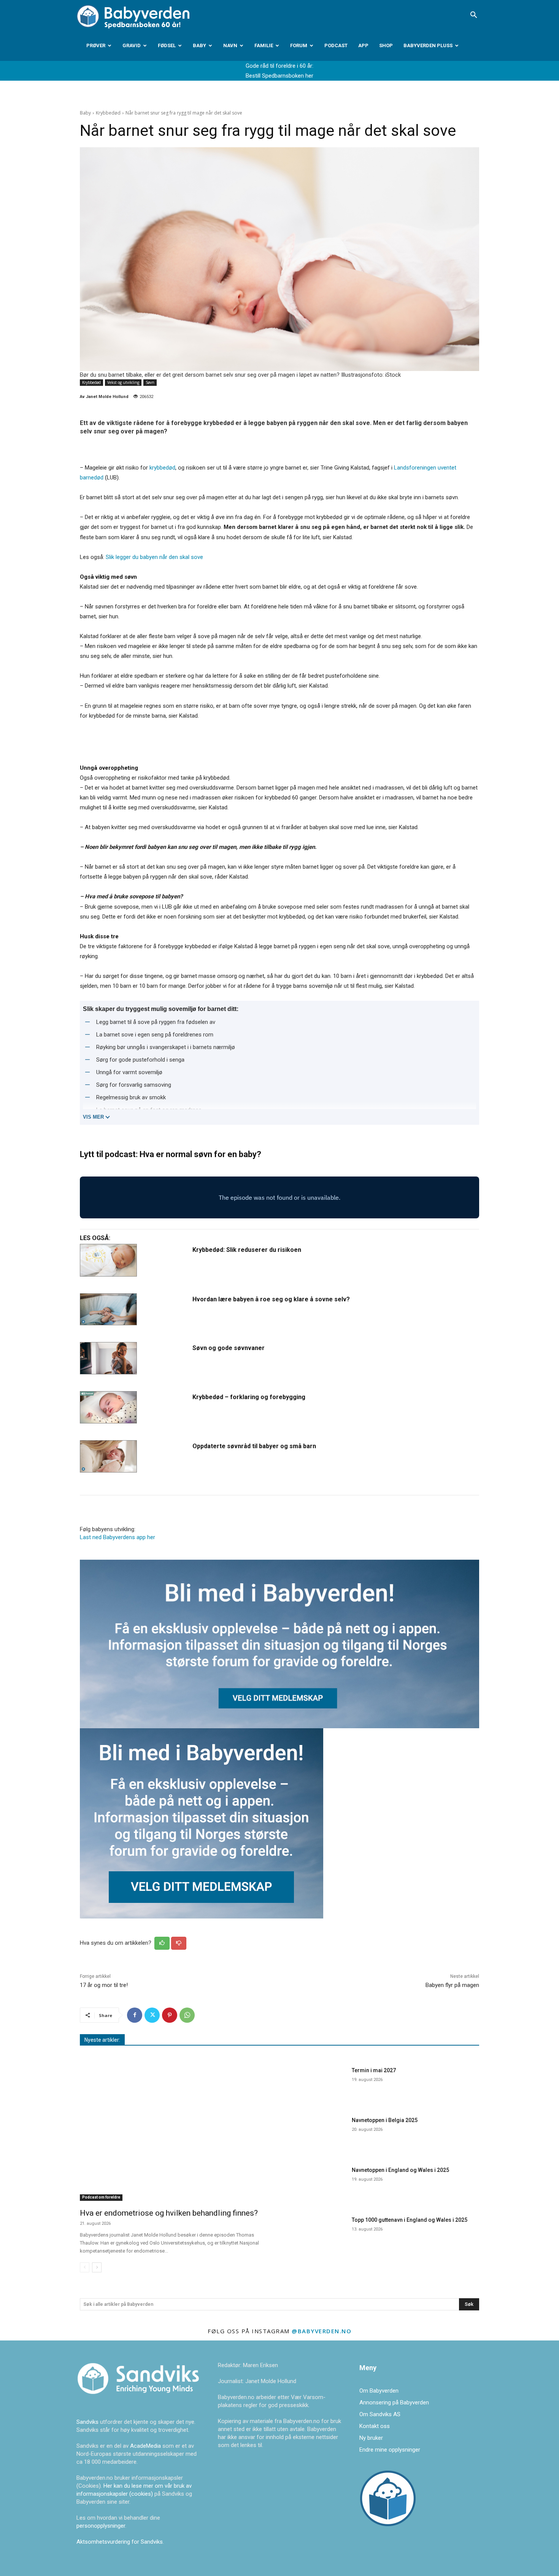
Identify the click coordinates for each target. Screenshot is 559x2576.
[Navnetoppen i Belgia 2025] (317, 2134)
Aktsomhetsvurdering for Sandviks (120, 2542)
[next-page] (97, 2267)
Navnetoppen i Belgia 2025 (385, 2120)
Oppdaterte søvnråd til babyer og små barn (254, 1446)
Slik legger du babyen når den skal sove (154, 557)
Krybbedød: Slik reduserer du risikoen (247, 1250)
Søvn (150, 382)
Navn (230, 45)
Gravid (132, 45)
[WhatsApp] (187, 2015)
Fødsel (167, 45)
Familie (264, 45)
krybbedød (162, 468)
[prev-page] (85, 2267)
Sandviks (87, 2422)
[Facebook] (135, 2015)
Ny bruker (371, 2438)
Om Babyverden (379, 2391)
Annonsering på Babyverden (394, 2402)
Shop (386, 45)
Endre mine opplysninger (390, 2450)
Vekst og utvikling (123, 382)
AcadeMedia (146, 2446)
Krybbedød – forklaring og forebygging (249, 1397)
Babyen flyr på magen (452, 1985)
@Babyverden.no (322, 2331)
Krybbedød (108, 113)
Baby (199, 45)
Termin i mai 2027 (374, 2070)
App (363, 45)
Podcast (336, 45)
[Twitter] (152, 2015)
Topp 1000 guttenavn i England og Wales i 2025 (410, 2220)
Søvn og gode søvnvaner (229, 1348)
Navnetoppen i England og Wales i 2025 (400, 2170)
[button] (473, 16)
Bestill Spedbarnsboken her (279, 76)
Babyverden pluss (428, 45)
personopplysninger (101, 2526)
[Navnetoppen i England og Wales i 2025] (317, 2184)
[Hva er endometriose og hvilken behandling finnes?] (175, 2133)
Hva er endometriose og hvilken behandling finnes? (169, 2213)
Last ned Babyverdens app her (118, 1537)
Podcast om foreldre (101, 2197)
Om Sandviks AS (380, 2414)
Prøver (96, 45)
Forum (299, 45)
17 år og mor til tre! (104, 1985)
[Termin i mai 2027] (317, 2084)
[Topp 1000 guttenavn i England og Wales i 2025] (317, 2233)
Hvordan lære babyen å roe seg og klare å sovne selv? (271, 1299)
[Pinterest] (170, 2015)
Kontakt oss (375, 2426)
